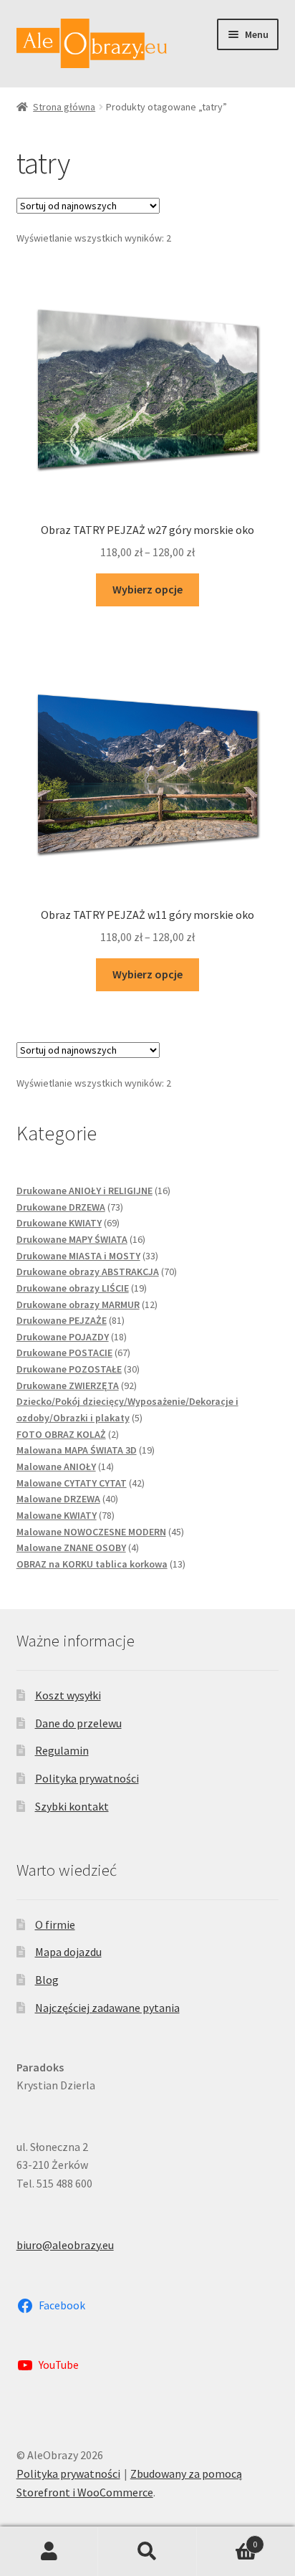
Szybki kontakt (72, 1806)
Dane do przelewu (78, 1723)
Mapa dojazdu (68, 1952)
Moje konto (49, 2552)
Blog (47, 1980)
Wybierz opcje (147, 589)
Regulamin (62, 1750)
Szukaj (147, 2552)
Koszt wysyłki (68, 1695)
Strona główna (64, 107)
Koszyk (227, 2539)
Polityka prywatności (87, 1778)
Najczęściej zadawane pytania (107, 2008)
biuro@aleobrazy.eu (65, 2245)
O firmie (55, 1924)
